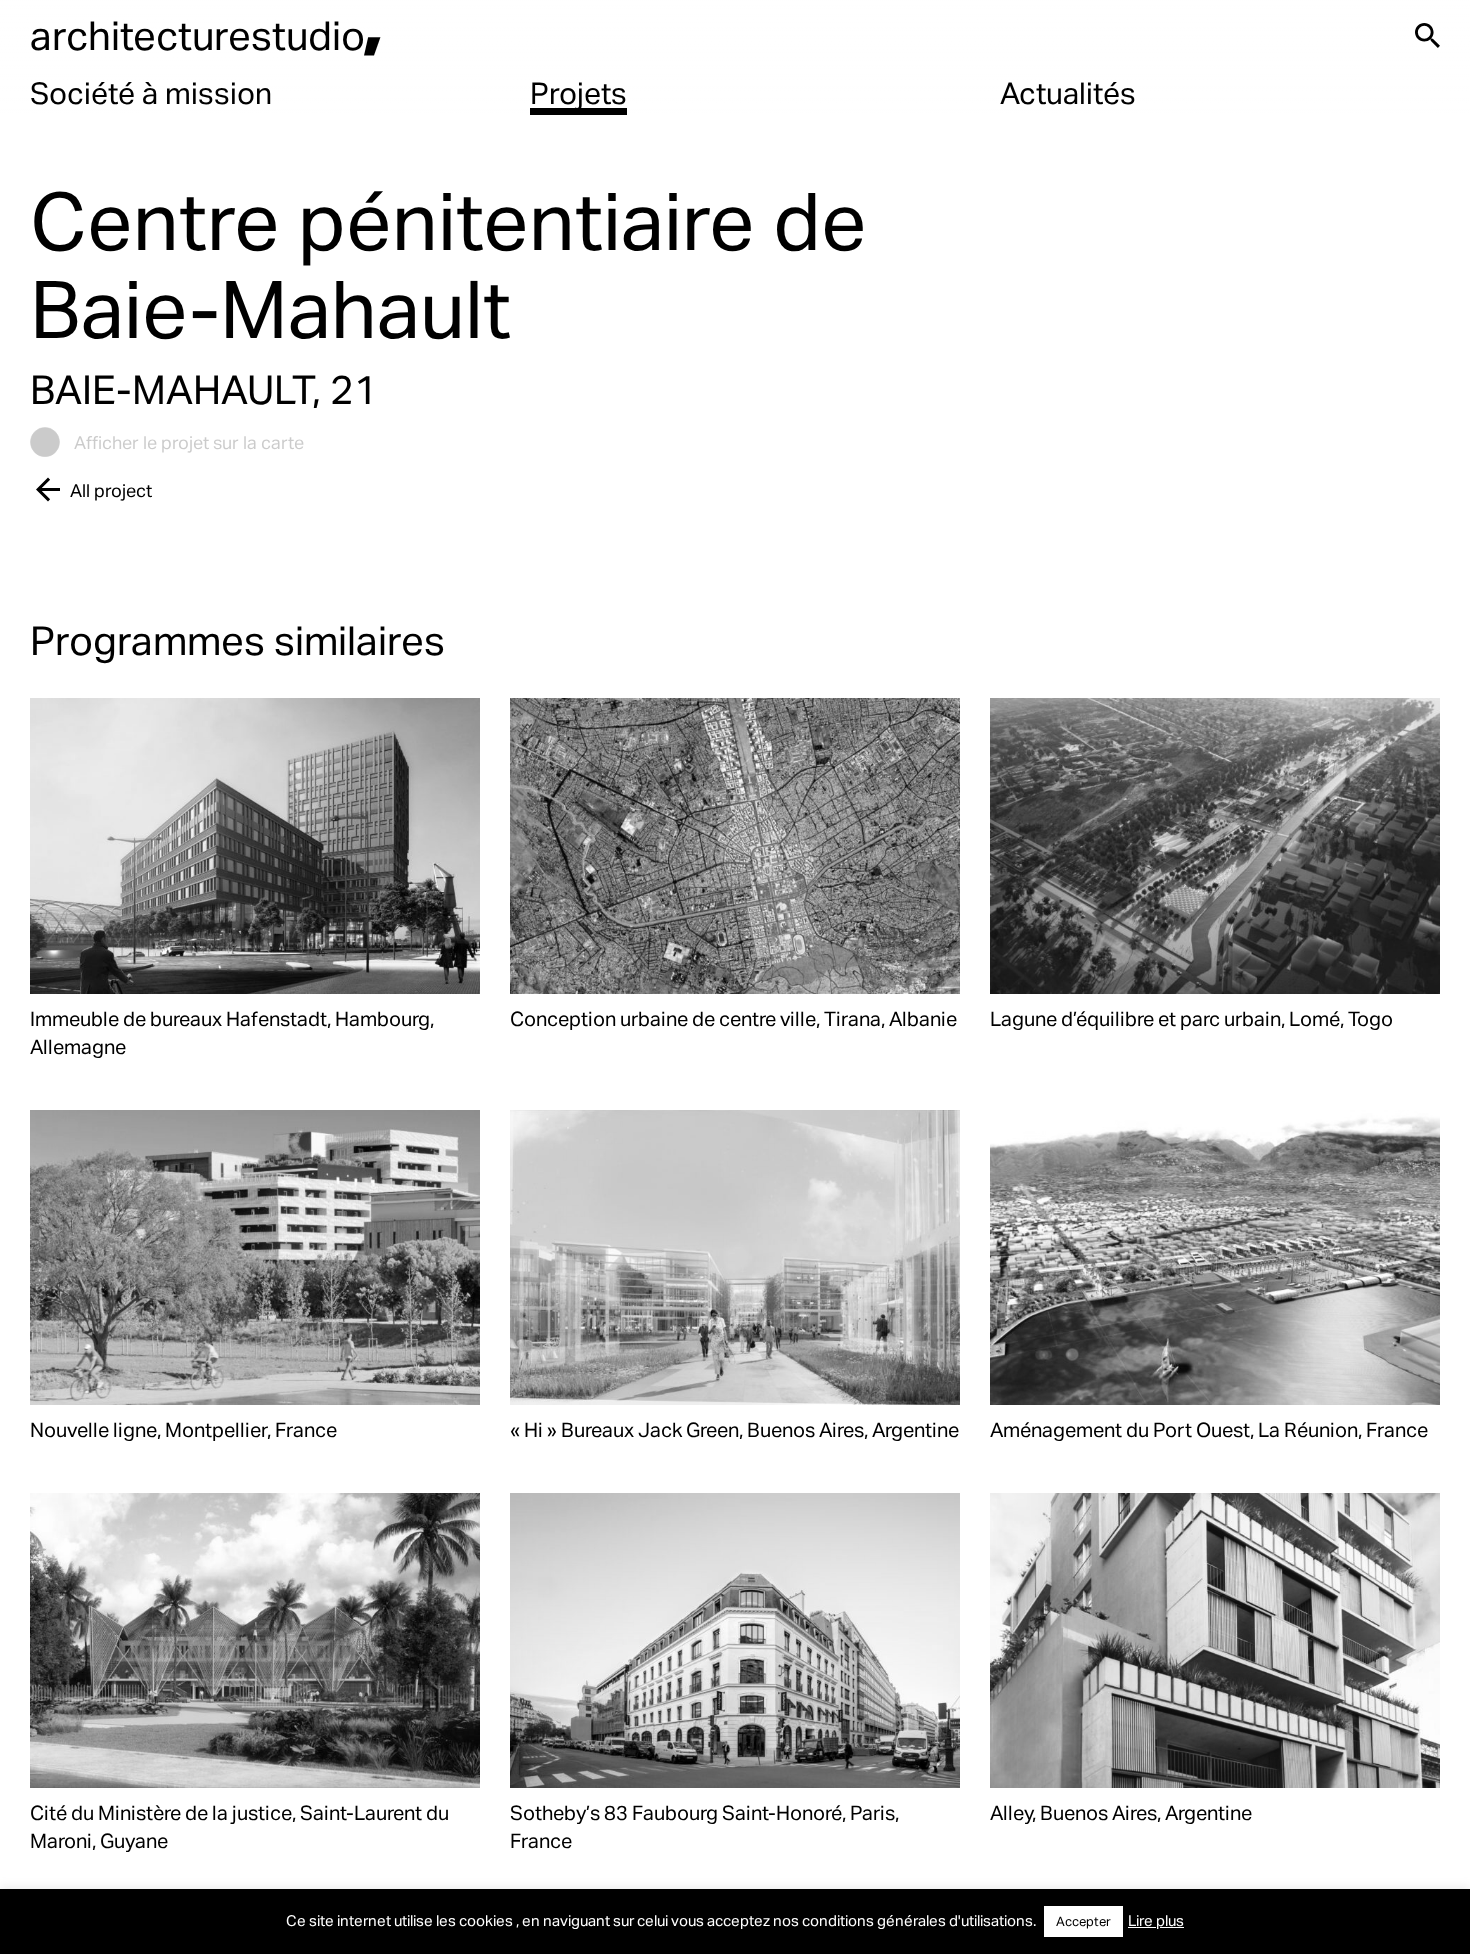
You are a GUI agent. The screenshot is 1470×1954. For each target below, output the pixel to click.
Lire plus (1156, 1920)
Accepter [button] (1083, 1921)
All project (111, 489)
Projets (578, 92)
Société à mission (151, 92)
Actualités (1068, 92)
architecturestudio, (206, 34)
